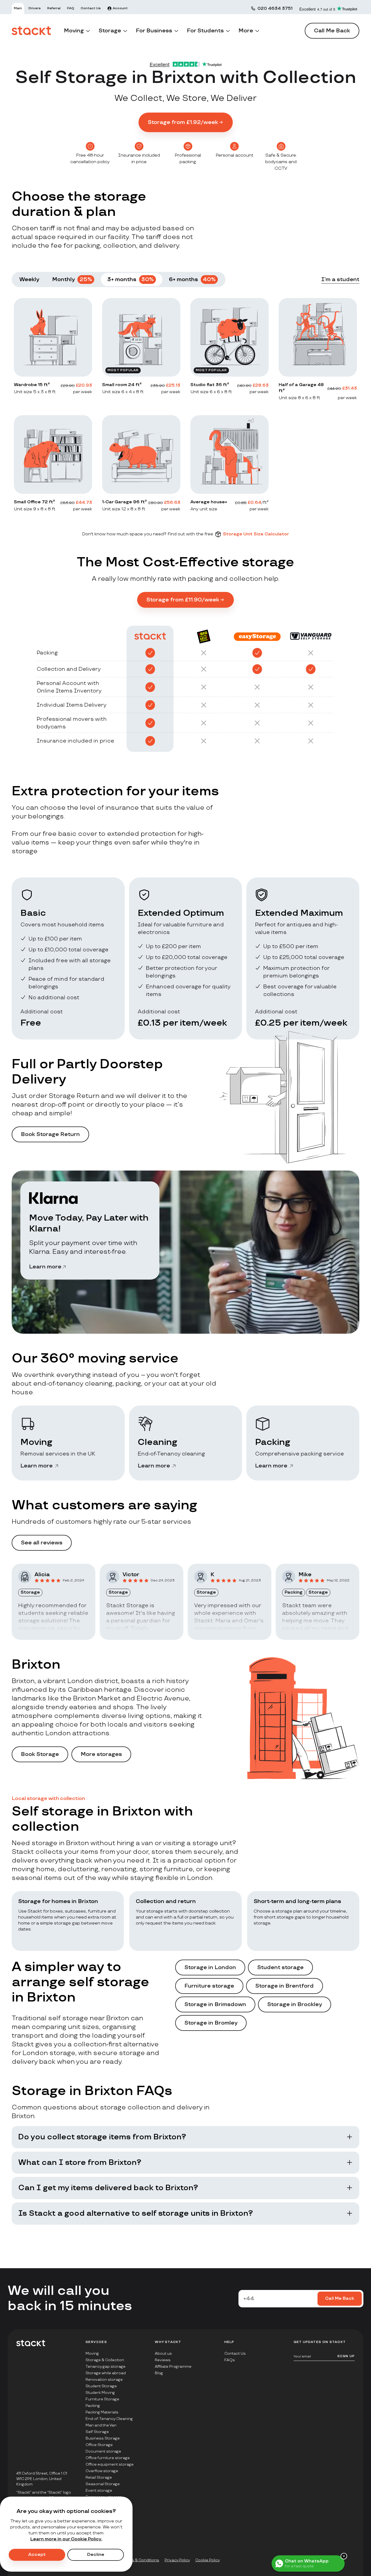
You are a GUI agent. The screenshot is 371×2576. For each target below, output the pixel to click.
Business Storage (103, 2438)
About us (163, 2353)
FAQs (230, 2360)
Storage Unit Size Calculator (256, 534)
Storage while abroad (106, 2373)
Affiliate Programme (173, 2366)
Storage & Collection (105, 2360)
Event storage (99, 2490)
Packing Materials (102, 2412)
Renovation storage (104, 2380)
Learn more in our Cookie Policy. (66, 2539)
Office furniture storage (108, 2458)
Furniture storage (209, 1986)
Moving (92, 2353)
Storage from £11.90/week (183, 600)
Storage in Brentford (284, 1986)
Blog (159, 2373)
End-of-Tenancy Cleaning (109, 2419)
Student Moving (100, 2393)
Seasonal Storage (103, 2484)
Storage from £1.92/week (183, 122)
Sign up (346, 2356)
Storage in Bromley (211, 2023)
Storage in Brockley (295, 2004)
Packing (93, 2406)
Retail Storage (99, 2477)
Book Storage (40, 1754)
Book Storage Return (50, 1134)
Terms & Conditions (141, 2560)
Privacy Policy (177, 2560)
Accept (37, 2555)
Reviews (163, 2360)
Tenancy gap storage (106, 2366)
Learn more (45, 1267)
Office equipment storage (110, 2464)
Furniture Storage (102, 2399)
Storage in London (210, 1967)
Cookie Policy (207, 2560)
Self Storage (97, 2432)
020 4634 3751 (275, 9)
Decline (96, 2555)
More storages (101, 1754)
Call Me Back (332, 31)
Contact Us (235, 2353)
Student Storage (101, 2386)
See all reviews (42, 1543)
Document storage (103, 2451)
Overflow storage (102, 2471)
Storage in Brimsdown (215, 2004)
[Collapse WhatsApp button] (344, 2556)
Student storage (280, 1967)
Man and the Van (101, 2425)
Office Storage (99, 2445)
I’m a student (340, 280)
